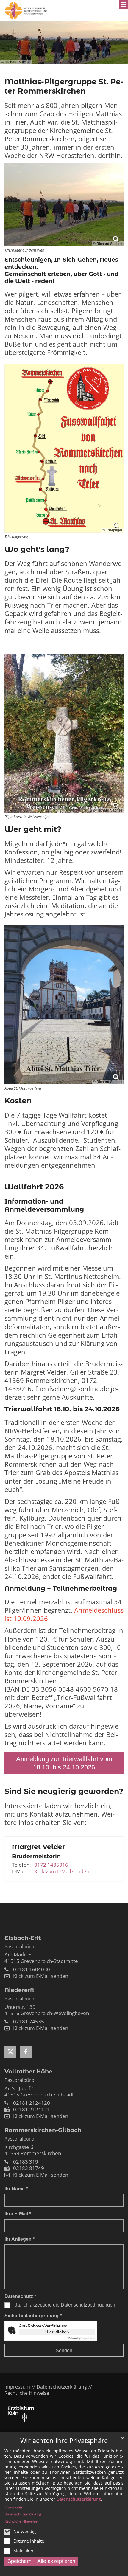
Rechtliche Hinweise (21, 2521)
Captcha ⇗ (82, 2338)
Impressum (14, 2507)
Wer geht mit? (33, 829)
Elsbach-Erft (23, 1938)
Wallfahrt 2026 (34, 1187)
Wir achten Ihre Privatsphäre (64, 2441)
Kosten (18, 1101)
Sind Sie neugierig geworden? (64, 1791)
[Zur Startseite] (26, 11)
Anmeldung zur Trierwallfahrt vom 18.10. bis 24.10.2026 (64, 1763)
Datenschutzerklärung (79, 2499)
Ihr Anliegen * (19, 2239)
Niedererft (19, 1990)
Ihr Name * (16, 2189)
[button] (10, 2052)
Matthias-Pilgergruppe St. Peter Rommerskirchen (64, 86)
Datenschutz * (20, 2296)
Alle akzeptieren (56, 2561)
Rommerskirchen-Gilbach (43, 2130)
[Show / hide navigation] (124, 4)
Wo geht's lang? (37, 549)
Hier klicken (57, 2332)
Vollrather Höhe (28, 2071)
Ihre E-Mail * (18, 2214)
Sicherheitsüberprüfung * (33, 2316)
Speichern (19, 2561)
